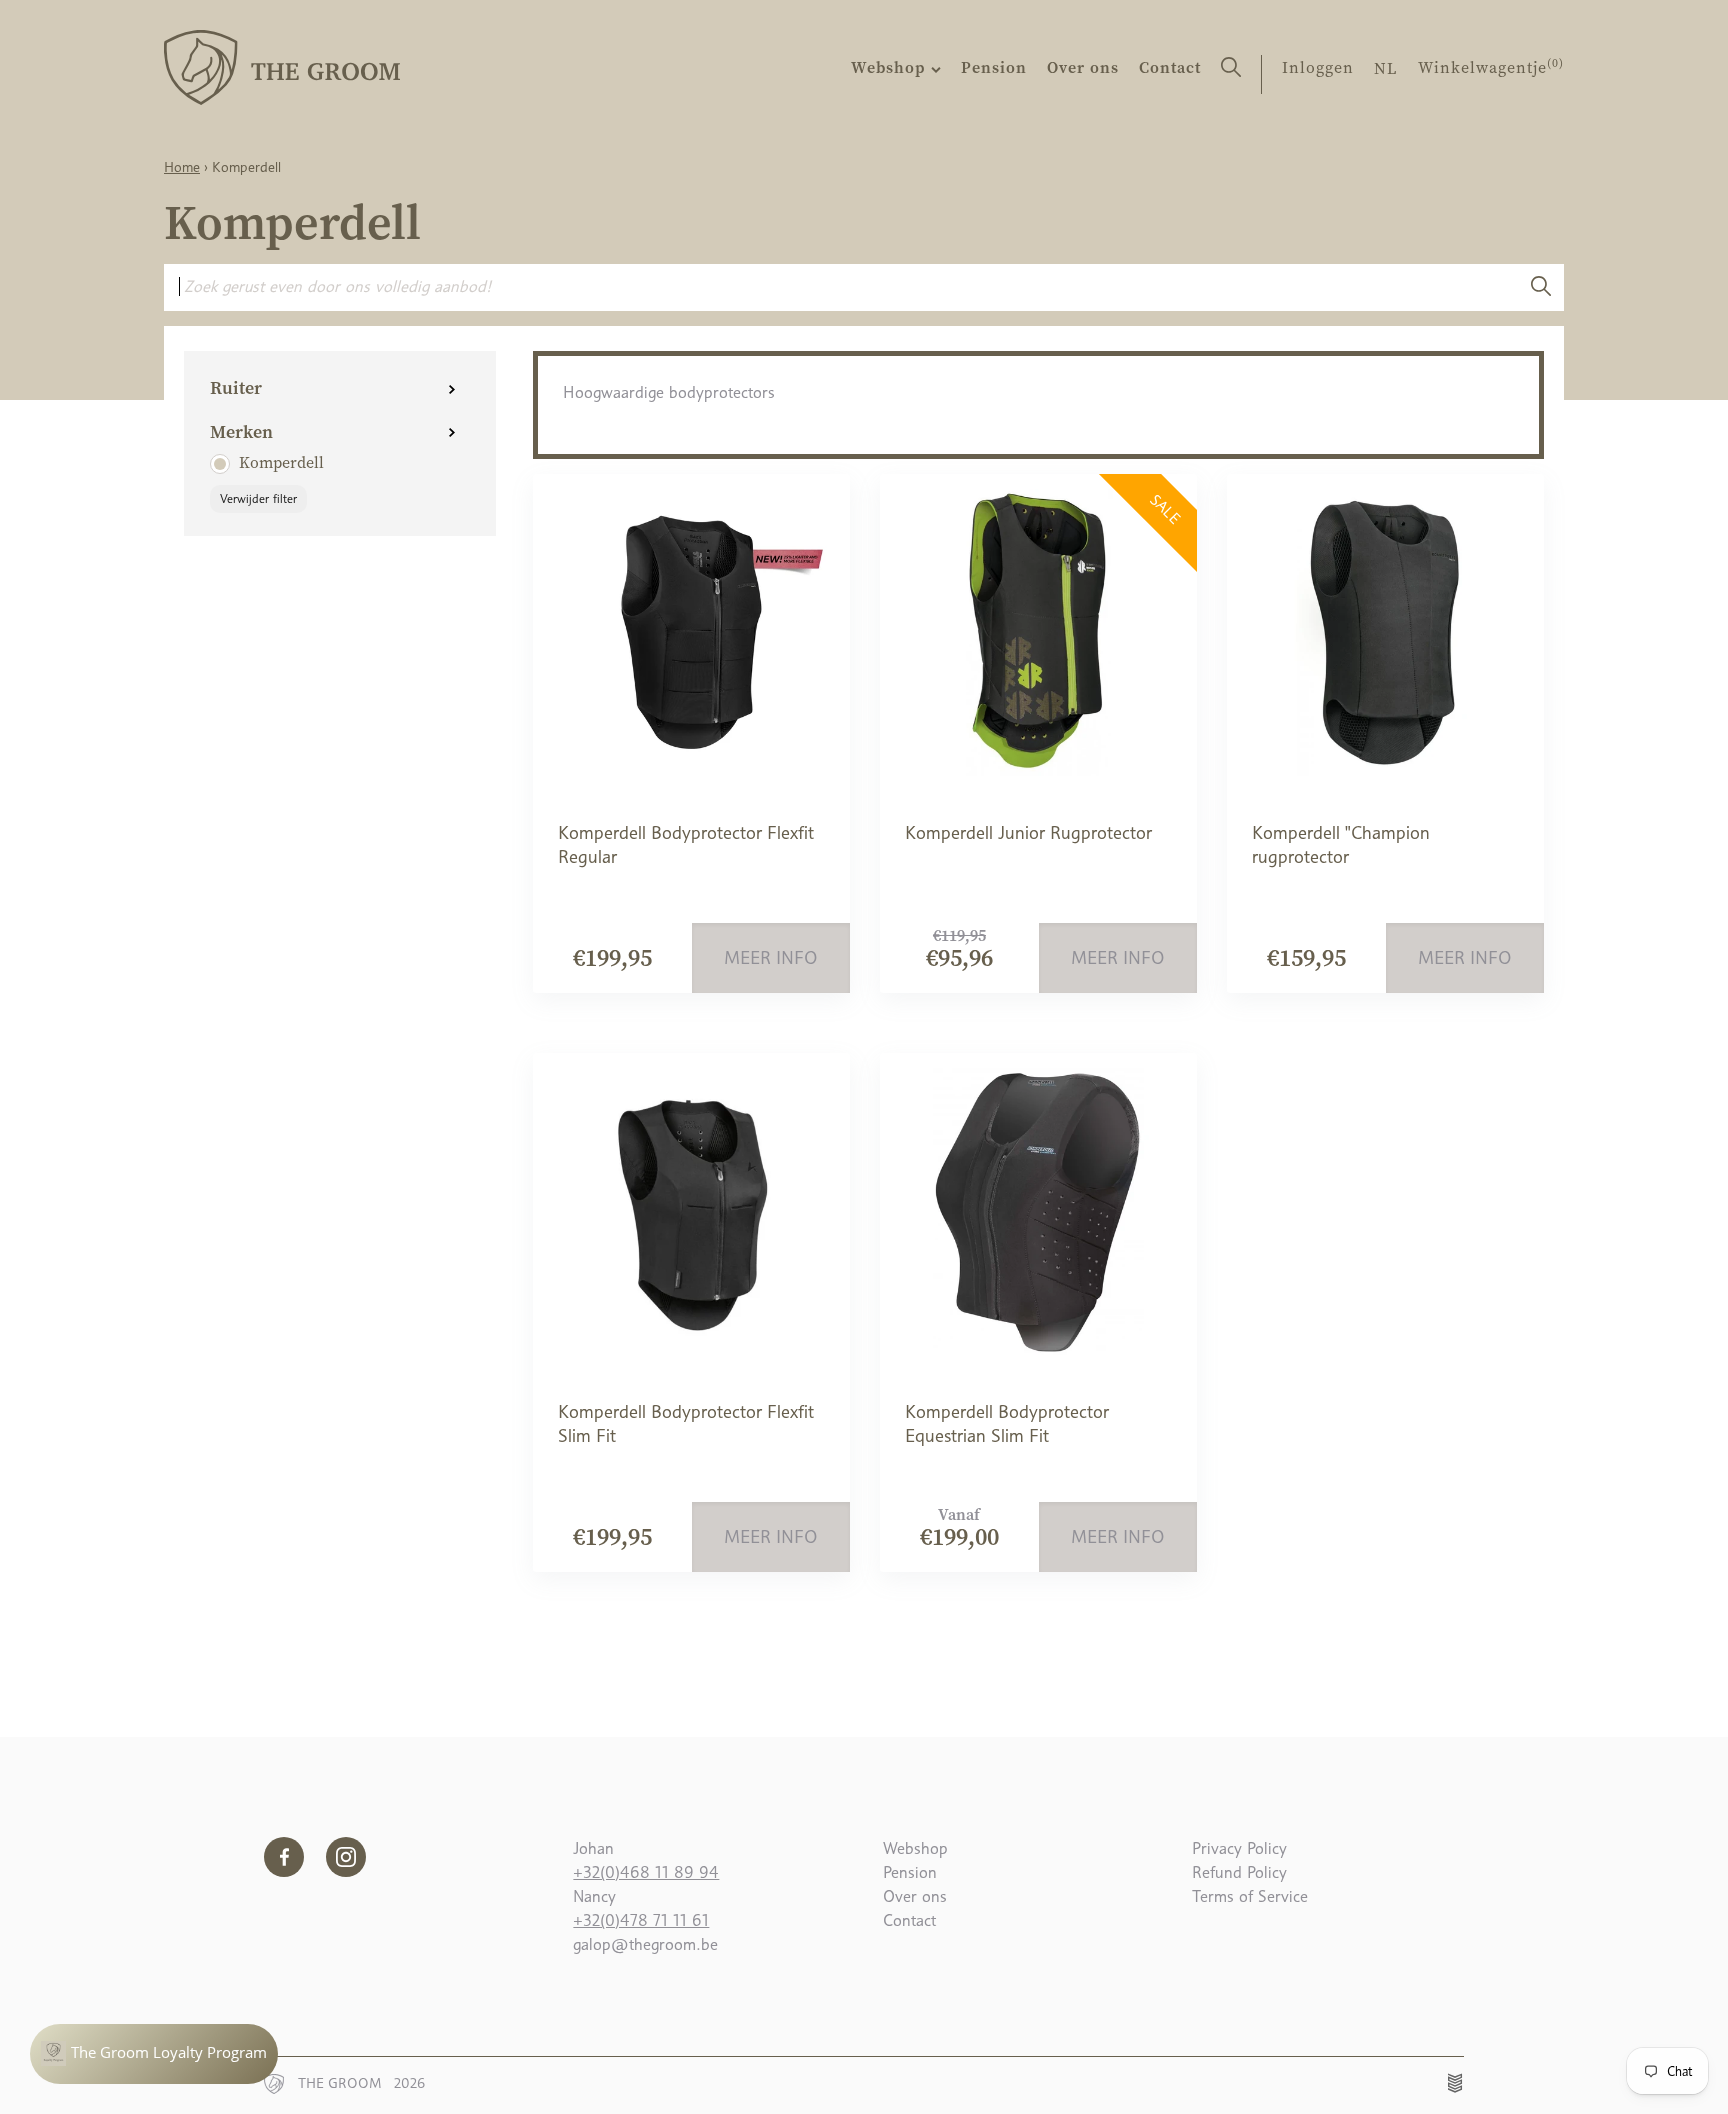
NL (1386, 68)
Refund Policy (1239, 1872)
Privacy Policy (1239, 1848)
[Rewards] (154, 2054)
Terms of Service (1250, 1896)
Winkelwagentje (1491, 67)
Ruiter (236, 387)
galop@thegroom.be (645, 1944)
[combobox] (840, 286)
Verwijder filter (258, 498)
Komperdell (281, 462)
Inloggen (1318, 67)
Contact (1170, 67)
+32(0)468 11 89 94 (646, 1872)
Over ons (1083, 67)
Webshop (891, 67)
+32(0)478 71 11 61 (641, 1920)
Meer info (771, 958)
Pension (994, 67)
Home (182, 167)
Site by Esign (1456, 2083)
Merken (241, 431)
